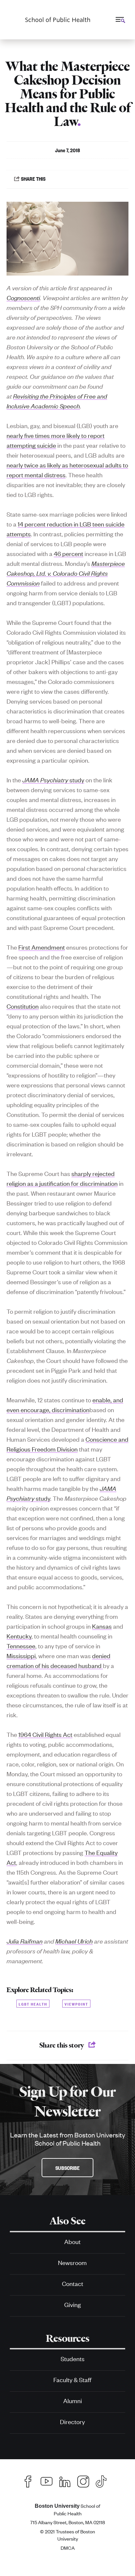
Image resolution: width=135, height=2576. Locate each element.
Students (73, 2358)
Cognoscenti (23, 297)
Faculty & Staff (72, 2379)
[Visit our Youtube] (47, 2480)
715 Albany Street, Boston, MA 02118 (67, 2522)
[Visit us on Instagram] (83, 2480)
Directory (72, 2421)
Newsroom (72, 2262)
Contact (73, 2283)
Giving (73, 2304)
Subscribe (67, 2168)
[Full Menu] (120, 19)
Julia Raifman (25, 1941)
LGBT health (33, 2003)
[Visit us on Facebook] (28, 2480)
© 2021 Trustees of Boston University (67, 2535)
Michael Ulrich (74, 1941)
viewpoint (76, 2003)
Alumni (73, 2400)
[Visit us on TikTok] (104, 2481)
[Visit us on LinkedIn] (65, 2480)
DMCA (68, 2548)
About (72, 2241)
